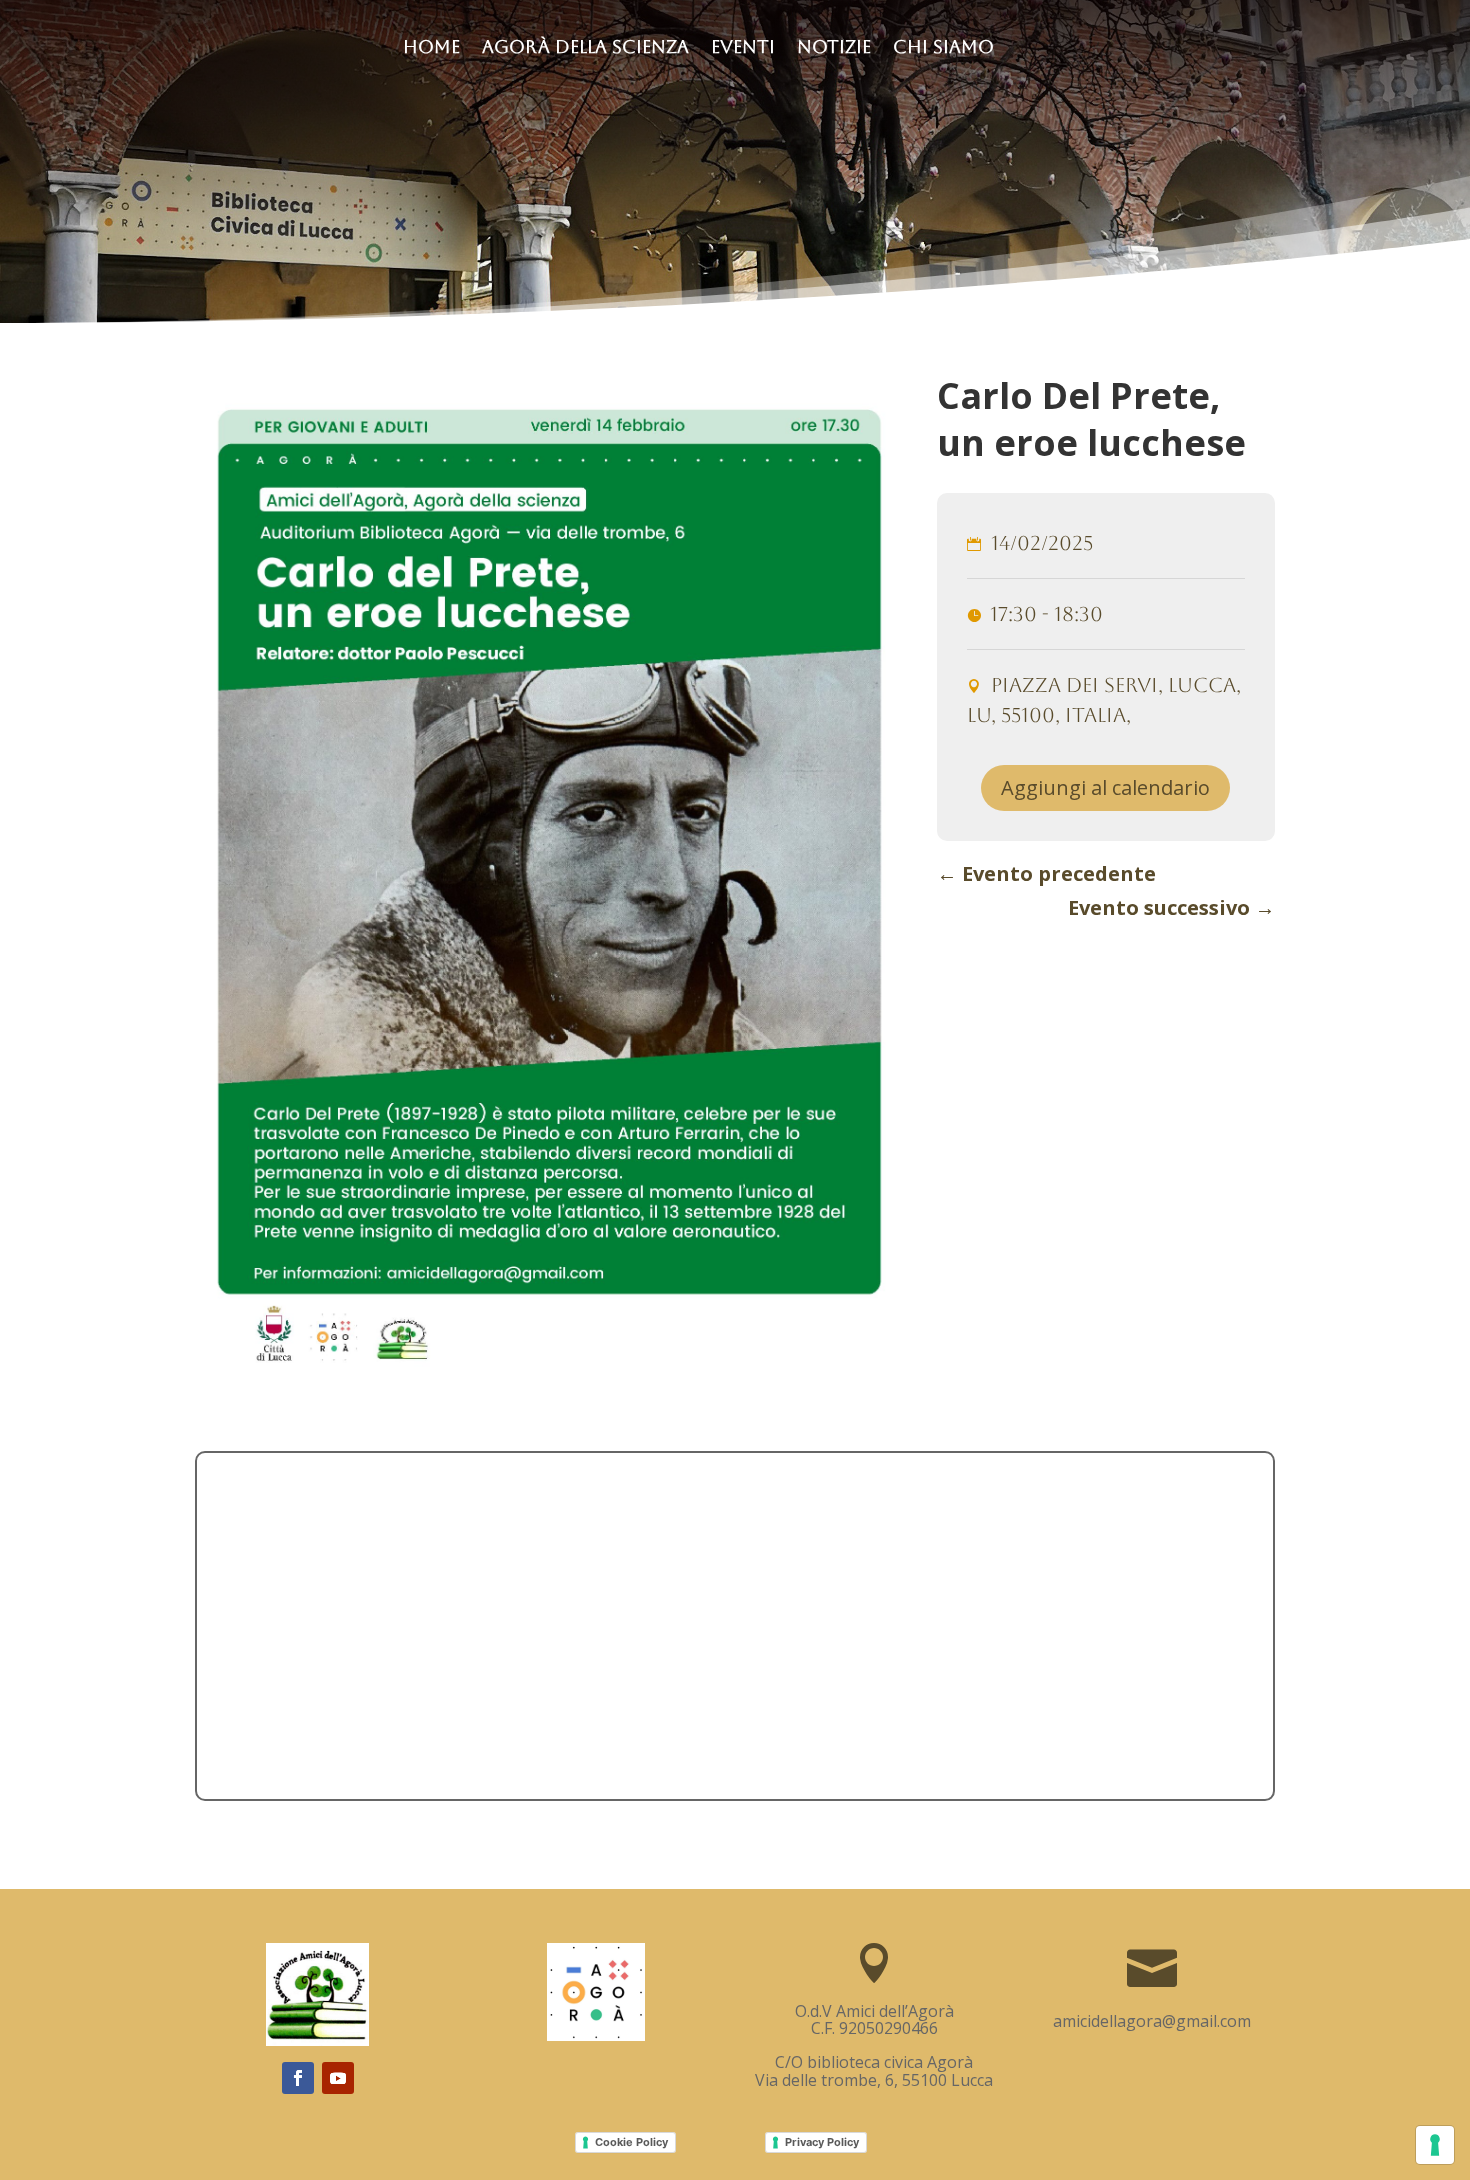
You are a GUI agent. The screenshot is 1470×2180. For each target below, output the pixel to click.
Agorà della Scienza (585, 48)
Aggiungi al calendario (1105, 787)
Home (431, 48)
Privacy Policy (822, 2142)
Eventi (743, 48)
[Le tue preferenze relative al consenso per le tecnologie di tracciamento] (1435, 2145)
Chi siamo (943, 48)
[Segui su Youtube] (338, 2078)
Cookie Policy (631, 2142)
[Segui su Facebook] (298, 2078)
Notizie (834, 48)
